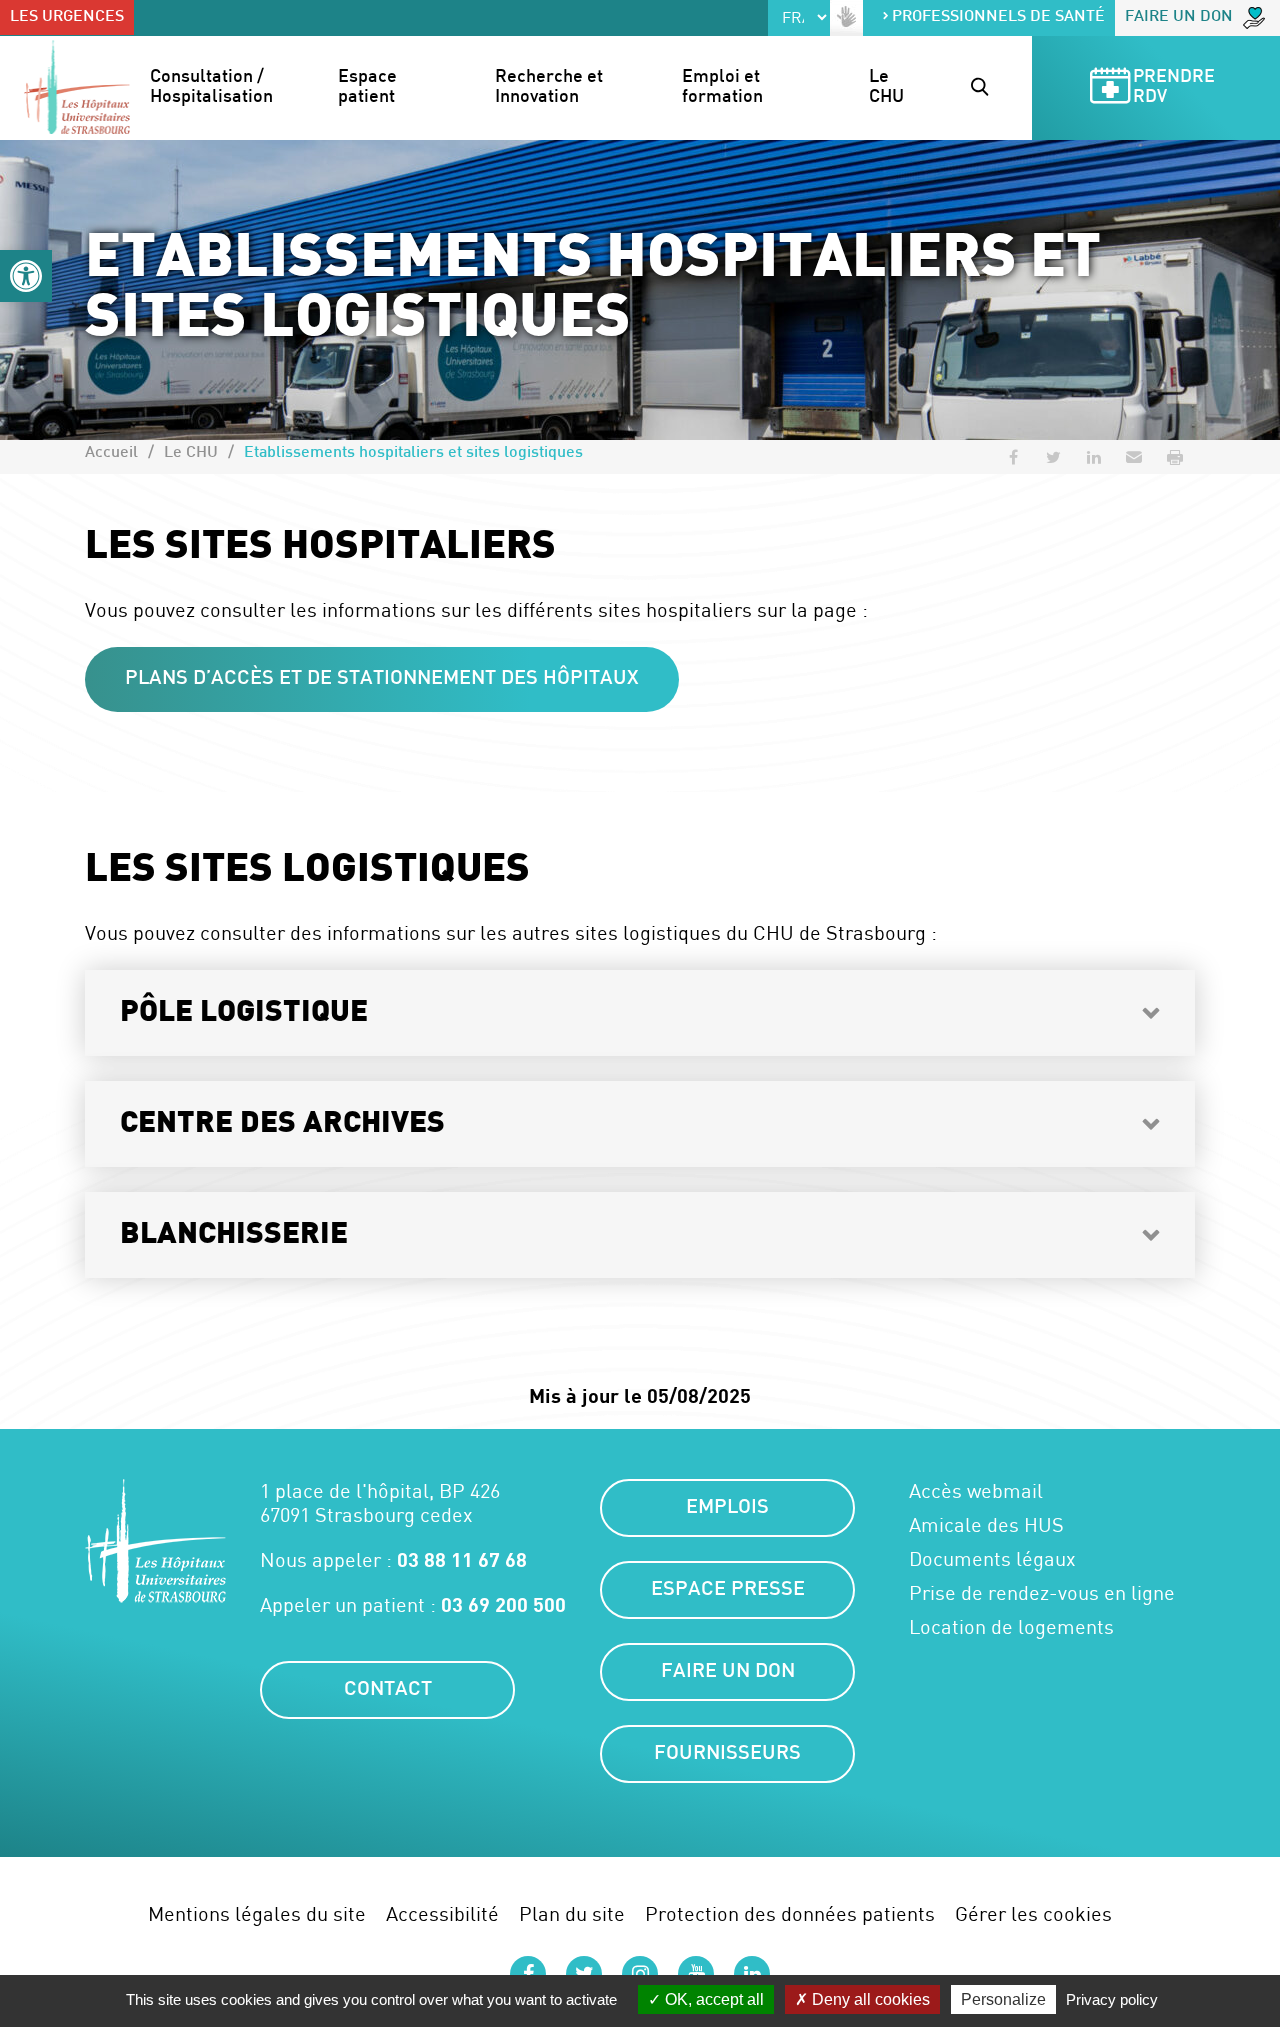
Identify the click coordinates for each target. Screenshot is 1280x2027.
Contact (388, 1690)
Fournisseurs (727, 1754)
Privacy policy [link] (1112, 1999)
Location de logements (1011, 1627)
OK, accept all (712, 1999)
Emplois (727, 1508)
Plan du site (572, 1913)
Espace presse (728, 1590)
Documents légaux (992, 1559)
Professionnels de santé (998, 17)
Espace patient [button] (369, 87)
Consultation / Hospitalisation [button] (211, 87)
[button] (26, 276)
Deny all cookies (869, 1999)
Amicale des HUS (986, 1525)
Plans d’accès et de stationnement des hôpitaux (382, 679)
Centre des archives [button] (282, 1124)
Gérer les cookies (1033, 1913)
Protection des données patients (790, 1913)
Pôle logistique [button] (244, 1013)
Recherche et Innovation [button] (551, 87)
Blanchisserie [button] (234, 1235)
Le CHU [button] (886, 87)
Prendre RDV (1176, 87)
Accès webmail (976, 1491)
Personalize (1003, 1999)
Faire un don (1179, 17)
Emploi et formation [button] (723, 87)
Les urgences (67, 17)
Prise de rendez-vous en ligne (1042, 1593)
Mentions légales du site (257, 1913)
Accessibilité (442, 1913)
